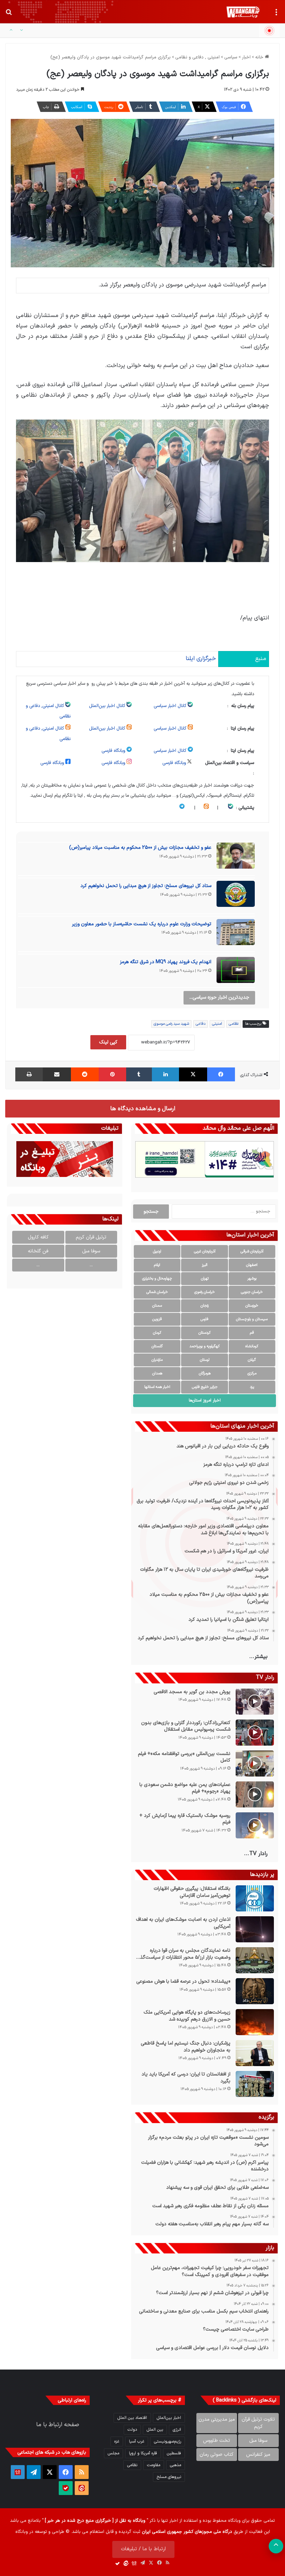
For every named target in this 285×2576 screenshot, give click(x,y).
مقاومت (154, 2465)
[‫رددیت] (85, 1074)
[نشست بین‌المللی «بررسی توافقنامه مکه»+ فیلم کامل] (255, 1764)
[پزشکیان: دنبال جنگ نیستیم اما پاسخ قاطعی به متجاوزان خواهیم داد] (255, 2053)
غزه (117, 2441)
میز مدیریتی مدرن (217, 2419)
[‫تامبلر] (139, 1074)
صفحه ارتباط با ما (58, 2425)
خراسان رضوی (205, 1292)
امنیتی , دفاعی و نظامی (197, 57)
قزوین (157, 1319)
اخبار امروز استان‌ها (205, 1400)
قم (252, 1333)
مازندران (157, 1360)
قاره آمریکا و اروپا (143, 2453)
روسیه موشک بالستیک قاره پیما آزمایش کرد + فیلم (185, 1819)
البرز (205, 1265)
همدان (157, 1374)
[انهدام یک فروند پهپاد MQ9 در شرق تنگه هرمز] (236, 972)
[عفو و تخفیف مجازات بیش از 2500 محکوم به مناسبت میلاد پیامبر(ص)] (236, 858)
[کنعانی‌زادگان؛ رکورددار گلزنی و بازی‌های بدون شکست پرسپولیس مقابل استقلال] (255, 1733)
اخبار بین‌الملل (169, 2418)
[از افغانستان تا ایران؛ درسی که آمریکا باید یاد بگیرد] (255, 2084)
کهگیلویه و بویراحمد (205, 1346)
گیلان (252, 1360)
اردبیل (157, 1252)
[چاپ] (29, 1074)
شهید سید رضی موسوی (171, 1024)
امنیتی (217, 1024)
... (91, 1265)
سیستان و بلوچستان (252, 1319)
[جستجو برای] (9, 15)
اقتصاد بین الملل (132, 2418)
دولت (132, 2430)
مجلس (113, 2453)
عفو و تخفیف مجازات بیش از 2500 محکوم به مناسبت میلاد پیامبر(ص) (140, 848)
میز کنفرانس (258, 2455)
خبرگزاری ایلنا (201, 659)
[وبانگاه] (243, 12)
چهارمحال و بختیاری (157, 1279)
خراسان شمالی (157, 1292)
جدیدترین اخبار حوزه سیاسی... (219, 997)
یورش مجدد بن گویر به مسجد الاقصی (192, 1692)
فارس (205, 1319)
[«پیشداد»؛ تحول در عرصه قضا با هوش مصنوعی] (255, 1991)
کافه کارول (38, 1237)
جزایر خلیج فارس (205, 1387)
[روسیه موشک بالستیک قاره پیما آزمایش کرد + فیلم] (255, 1825)
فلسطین (174, 2453)
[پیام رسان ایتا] (82, 2488)
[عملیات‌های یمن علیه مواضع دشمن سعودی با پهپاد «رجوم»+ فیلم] (255, 1794)
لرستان (205, 1360)
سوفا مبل (91, 1251)
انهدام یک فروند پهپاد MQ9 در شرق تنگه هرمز (166, 962)
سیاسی (231, 57)
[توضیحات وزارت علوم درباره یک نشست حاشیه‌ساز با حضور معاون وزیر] (236, 934)
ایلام (157, 1265)
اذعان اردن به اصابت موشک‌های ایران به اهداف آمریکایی (183, 1923)
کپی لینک (108, 1042)
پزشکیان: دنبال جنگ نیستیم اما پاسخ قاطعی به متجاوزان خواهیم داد (186, 2047)
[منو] (276, 15)
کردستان (205, 1333)
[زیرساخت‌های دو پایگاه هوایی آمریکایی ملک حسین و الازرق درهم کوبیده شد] (255, 2022)
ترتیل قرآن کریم (91, 1237)
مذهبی (176, 2465)
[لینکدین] (165, 1074)
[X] (193, 1074)
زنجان (205, 1306)
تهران (205, 1279)
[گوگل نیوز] (18, 2472)
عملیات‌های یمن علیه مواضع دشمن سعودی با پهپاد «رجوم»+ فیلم (185, 1788)
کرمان (157, 1333)
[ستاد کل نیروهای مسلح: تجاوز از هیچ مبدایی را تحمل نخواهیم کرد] (236, 896)
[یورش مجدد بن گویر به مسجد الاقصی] (255, 1702)
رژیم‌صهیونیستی (168, 2441)
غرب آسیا (137, 2441)
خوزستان (252, 1306)
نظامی (234, 1024)
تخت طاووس (217, 2441)
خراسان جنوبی (252, 1292)
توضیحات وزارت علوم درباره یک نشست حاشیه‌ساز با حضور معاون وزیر (142, 924)
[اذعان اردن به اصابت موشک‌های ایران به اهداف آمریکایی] (255, 1929)
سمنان (157, 1306)
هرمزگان (205, 1374)
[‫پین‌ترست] (112, 1074)
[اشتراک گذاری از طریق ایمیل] (57, 1074)
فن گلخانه (38, 1251)
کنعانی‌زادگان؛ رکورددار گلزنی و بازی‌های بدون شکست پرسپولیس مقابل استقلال (186, 1726)
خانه (260, 57)
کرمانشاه (252, 1346)
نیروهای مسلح (169, 2477)
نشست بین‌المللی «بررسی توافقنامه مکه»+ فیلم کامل (184, 1757)
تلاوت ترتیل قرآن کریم (258, 2423)
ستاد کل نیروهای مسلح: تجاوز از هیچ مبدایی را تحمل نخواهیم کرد (146, 886)
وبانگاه (234, 2521)
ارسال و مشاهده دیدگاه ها (143, 1109)
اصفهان (252, 1265)
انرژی (177, 2430)
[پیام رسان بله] (66, 2488)
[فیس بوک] (221, 1074)
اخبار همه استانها (157, 1387)
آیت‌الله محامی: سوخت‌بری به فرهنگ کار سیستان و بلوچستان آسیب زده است (182, 31)
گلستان (157, 1346)
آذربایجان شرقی (252, 1252)
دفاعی (201, 1024)
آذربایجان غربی (205, 1252)
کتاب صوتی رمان (217, 2455)
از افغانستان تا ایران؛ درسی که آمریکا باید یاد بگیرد (186, 2078)
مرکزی (252, 1374)
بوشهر (252, 1279)
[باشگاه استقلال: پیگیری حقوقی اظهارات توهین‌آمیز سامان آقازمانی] (255, 1898)
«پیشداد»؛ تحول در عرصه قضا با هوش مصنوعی (183, 1982)
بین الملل (155, 2430)
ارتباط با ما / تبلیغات (143, 2549)
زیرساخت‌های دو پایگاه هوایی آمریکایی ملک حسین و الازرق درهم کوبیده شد (187, 2016)
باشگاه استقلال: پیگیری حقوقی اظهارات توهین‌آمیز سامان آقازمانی (192, 1892)
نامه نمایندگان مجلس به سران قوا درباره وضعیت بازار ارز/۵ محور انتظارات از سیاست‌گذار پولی (184, 1954)
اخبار (246, 57)
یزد (252, 1387)
